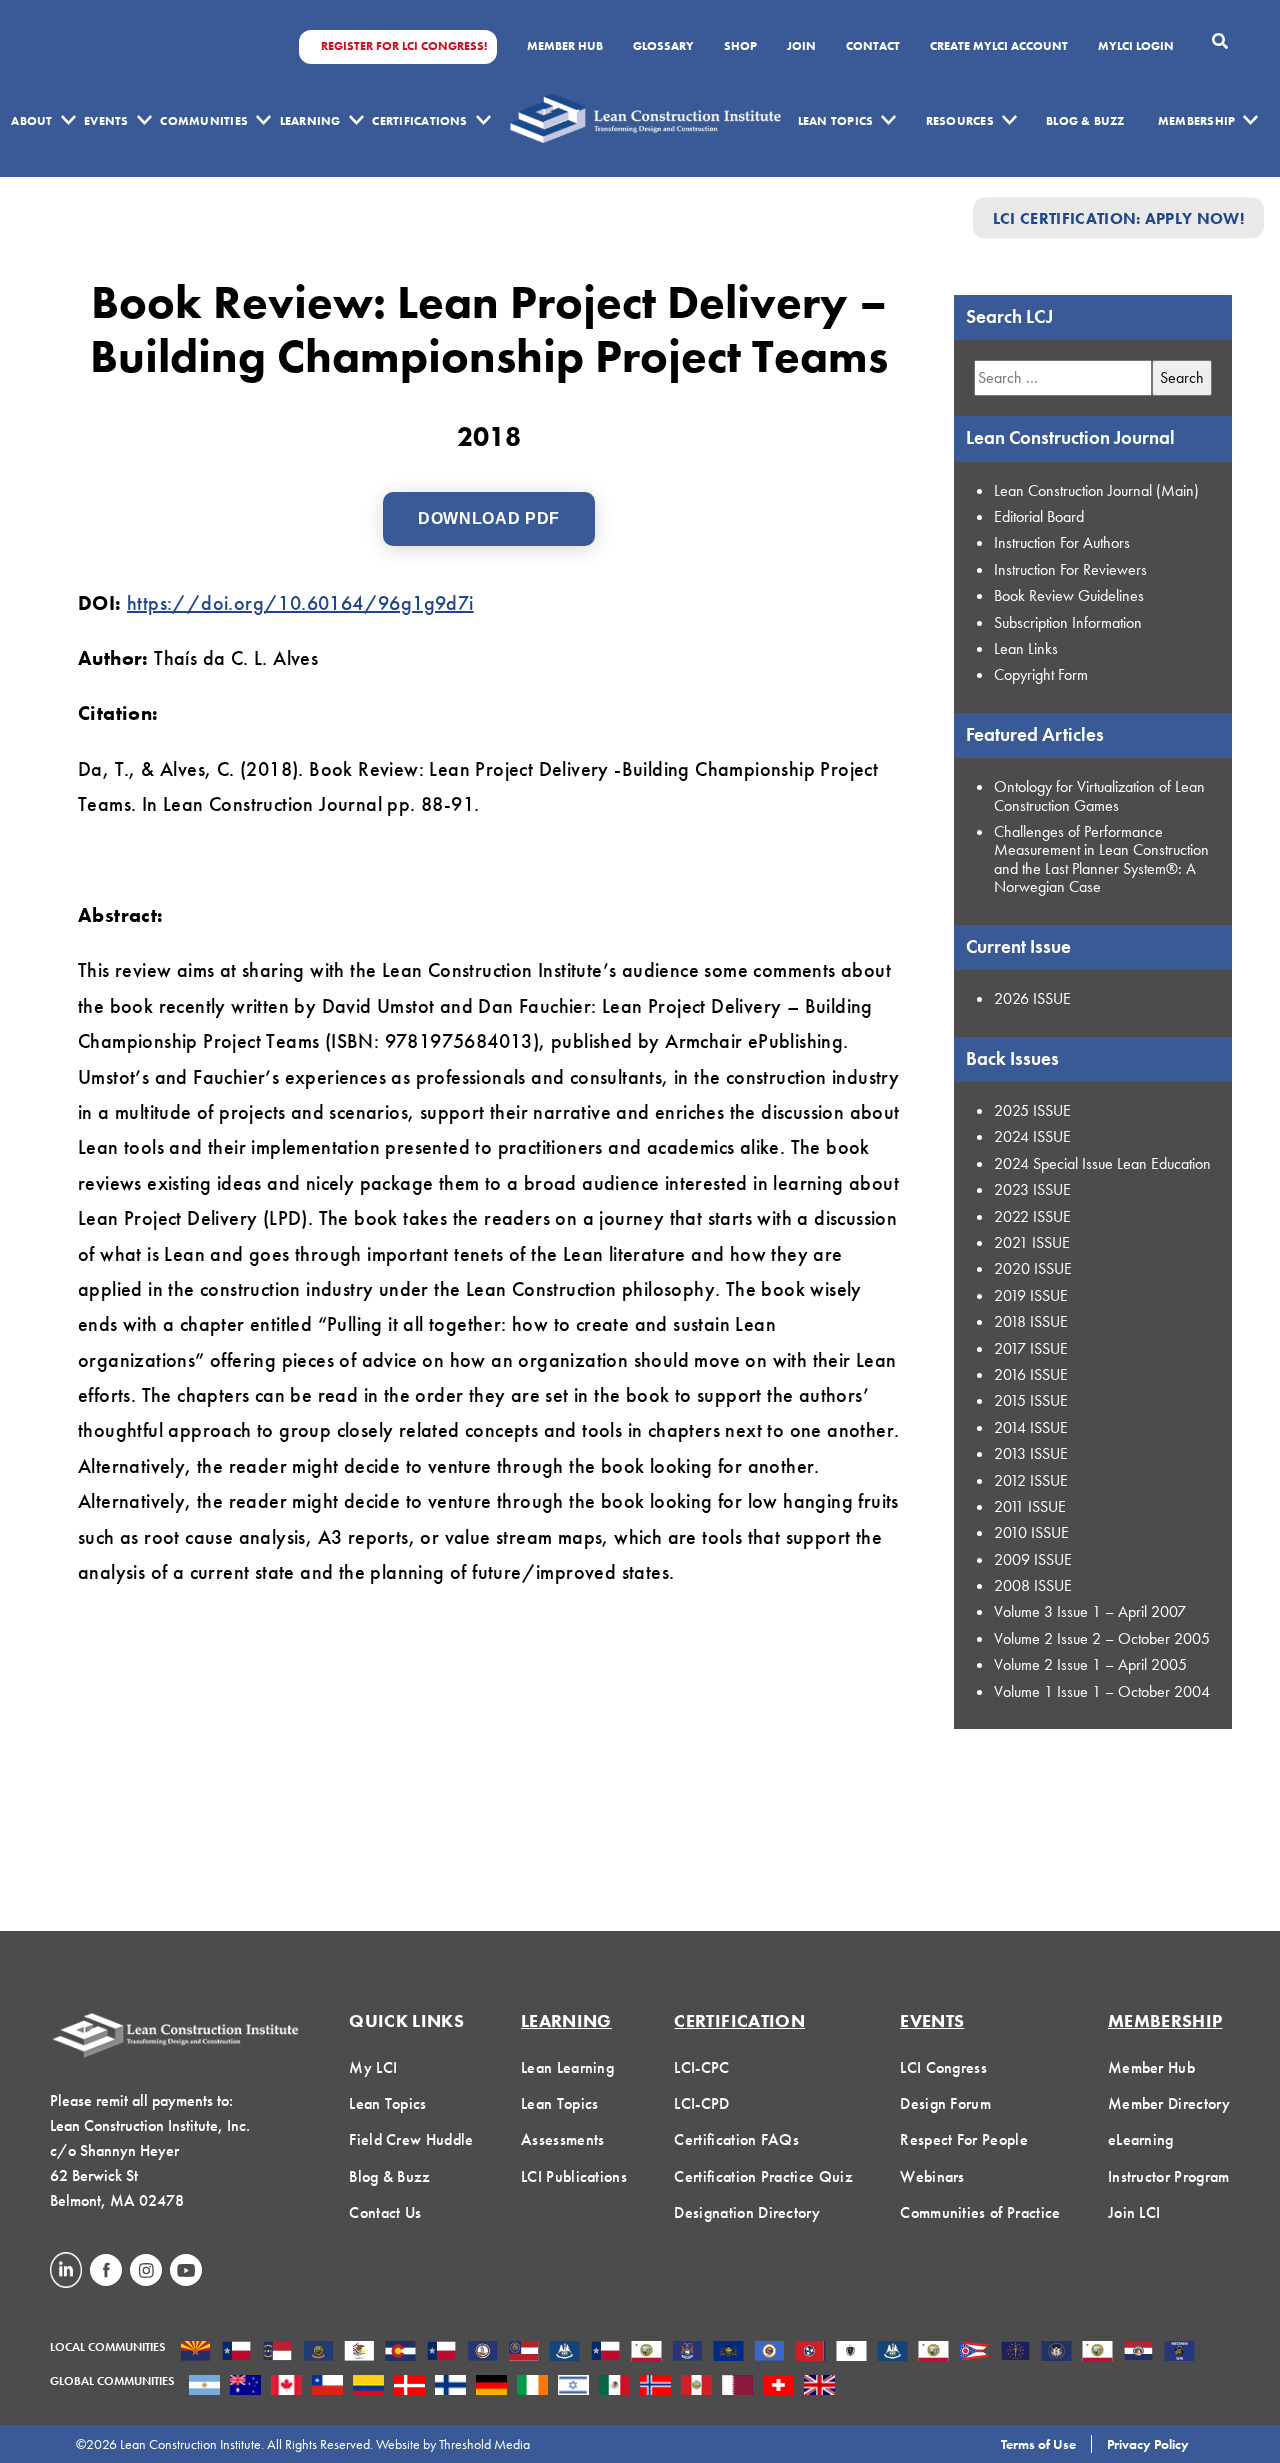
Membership (1196, 121)
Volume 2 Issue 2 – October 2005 (1102, 1638)
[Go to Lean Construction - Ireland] (532, 2387)
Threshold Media (484, 2444)
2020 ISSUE (1033, 1268)
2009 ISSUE (1033, 1559)
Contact (873, 47)
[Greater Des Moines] (564, 2353)
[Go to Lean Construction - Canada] (286, 2387)
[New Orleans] (892, 2353)
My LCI (373, 2067)
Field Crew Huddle (411, 2139)
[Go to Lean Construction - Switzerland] (778, 2387)
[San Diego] (1097, 2353)
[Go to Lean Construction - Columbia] (368, 2387)
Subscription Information (1068, 622)
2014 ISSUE (1031, 1427)
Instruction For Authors (1062, 542)
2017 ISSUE (1031, 1348)
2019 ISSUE (1031, 1295)
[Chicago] (359, 2353)
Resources (960, 121)
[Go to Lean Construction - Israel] (573, 2387)
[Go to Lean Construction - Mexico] (614, 2387)
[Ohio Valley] (1015, 2353)
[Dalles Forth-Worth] (441, 2353)
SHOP (740, 47)
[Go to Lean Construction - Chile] (327, 2387)
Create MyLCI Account (999, 47)
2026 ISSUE (1032, 998)
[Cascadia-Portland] (318, 2353)
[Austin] (236, 2353)
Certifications (419, 121)
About (31, 121)
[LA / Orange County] (646, 2353)
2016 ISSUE (1031, 1374)
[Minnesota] (769, 2353)
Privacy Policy (1148, 2444)
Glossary (663, 47)
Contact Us (385, 2212)
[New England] (851, 2353)
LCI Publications (574, 2176)
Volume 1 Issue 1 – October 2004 (1102, 1691)
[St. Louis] (1138, 2353)
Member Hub (565, 47)
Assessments (563, 2139)
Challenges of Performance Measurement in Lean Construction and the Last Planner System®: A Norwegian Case (1101, 859)
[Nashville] (810, 2353)
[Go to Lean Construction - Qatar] (737, 2387)
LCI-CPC (701, 2067)
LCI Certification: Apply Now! (1118, 217)
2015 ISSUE (1031, 1400)
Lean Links (1026, 648)
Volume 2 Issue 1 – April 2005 (1090, 1664)
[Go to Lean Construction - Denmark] (409, 2387)
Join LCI (1134, 2212)
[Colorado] (400, 2353)
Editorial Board (1039, 516)
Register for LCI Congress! (404, 47)
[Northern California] (933, 2353)
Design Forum (945, 2103)
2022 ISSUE (1032, 1216)
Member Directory (1169, 2103)
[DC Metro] (482, 2353)
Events (106, 121)
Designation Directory (747, 2212)
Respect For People (964, 2139)
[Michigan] (687, 2353)
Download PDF (489, 518)
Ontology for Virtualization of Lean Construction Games (1099, 795)
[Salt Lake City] (1056, 2353)
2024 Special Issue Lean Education (1102, 1163)
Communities (204, 121)
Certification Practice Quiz (763, 2176)
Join (801, 47)
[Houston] (605, 2353)
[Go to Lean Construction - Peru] (696, 2387)
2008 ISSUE (1033, 1585)
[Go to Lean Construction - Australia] (245, 2387)
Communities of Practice (980, 2212)
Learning (310, 121)
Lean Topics (836, 121)
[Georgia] (523, 2353)
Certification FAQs (736, 2139)
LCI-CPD (701, 2103)
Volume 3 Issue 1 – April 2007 (1090, 1611)
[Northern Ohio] (974, 2353)
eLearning (1141, 2139)
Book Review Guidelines (1069, 595)
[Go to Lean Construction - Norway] (655, 2387)
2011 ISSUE (1030, 1506)
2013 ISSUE (1031, 1453)
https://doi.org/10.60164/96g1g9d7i (300, 603)
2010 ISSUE (1031, 1532)
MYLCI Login (1136, 47)
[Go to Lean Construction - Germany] (491, 2387)
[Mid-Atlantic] (728, 2353)
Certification (739, 2020)
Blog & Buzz (1085, 121)
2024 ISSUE (1032, 1136)
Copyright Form (1041, 674)
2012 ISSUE (1031, 1480)
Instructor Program (1169, 2176)
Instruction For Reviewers (1070, 569)
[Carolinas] (277, 2353)
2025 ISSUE (1032, 1110)
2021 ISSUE (1032, 1242)
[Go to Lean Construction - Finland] (450, 2387)
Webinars (932, 2176)
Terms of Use (1038, 2444)
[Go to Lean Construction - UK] (819, 2387)
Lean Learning (567, 2067)
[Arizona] (195, 2353)
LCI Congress (943, 2067)
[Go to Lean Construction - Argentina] (204, 2387)
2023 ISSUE (1032, 1189)
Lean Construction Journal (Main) (1096, 490)
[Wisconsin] (1179, 2353)
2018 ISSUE (1031, 1321)
